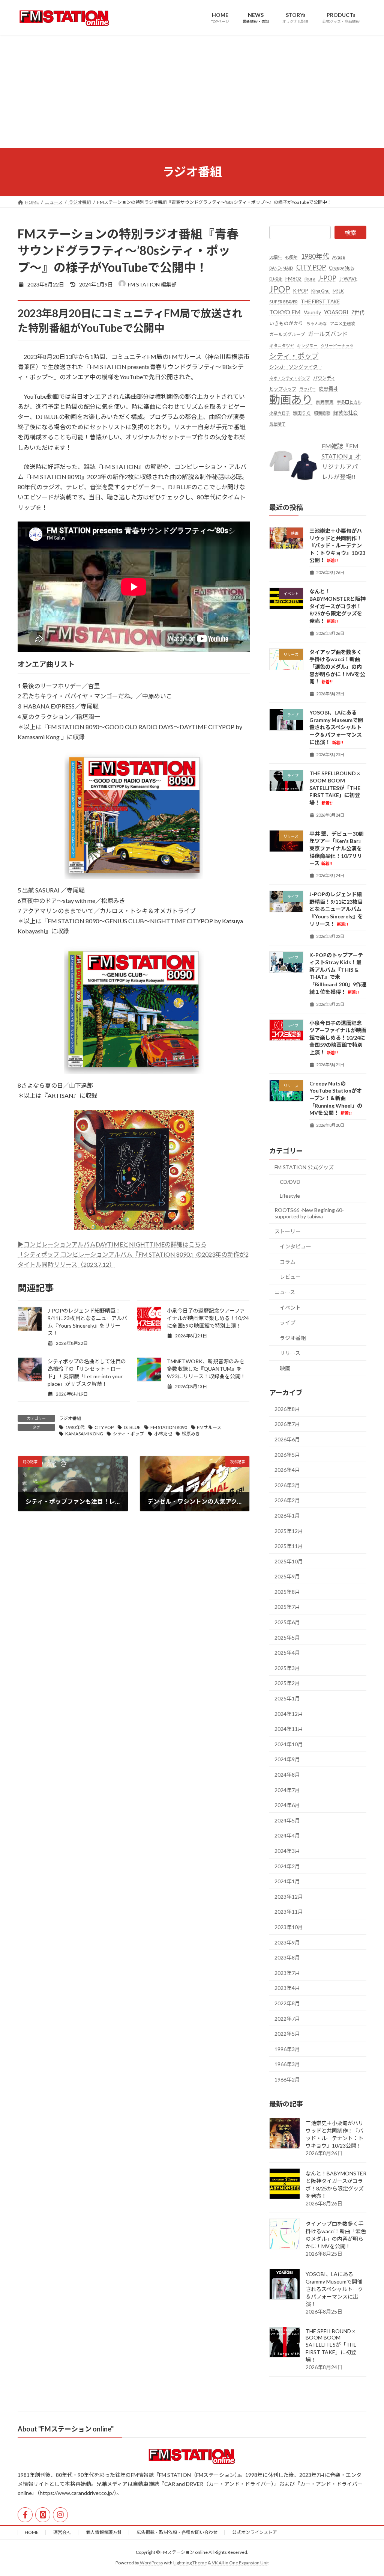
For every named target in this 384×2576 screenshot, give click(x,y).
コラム (288, 1261)
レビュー (290, 1277)
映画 (285, 1368)
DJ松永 (276, 279)
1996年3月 (287, 2049)
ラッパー (307, 389)
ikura (310, 279)
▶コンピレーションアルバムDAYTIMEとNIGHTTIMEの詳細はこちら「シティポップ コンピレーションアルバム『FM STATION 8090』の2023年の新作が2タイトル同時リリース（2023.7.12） (133, 1254)
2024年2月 (287, 1866)
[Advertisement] (192, 92)
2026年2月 (287, 1500)
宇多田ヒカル (349, 402)
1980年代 (75, 1427)
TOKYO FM (285, 312)
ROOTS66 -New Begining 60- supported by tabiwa (309, 1213)
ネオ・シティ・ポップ (290, 378)
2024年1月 (287, 1881)
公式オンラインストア (255, 2532)
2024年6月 (287, 1805)
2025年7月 (287, 1607)
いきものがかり (286, 323)
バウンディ (324, 378)
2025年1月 (287, 1698)
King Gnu (320, 290)
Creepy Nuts (342, 268)
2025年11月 (289, 1546)
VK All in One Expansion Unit (240, 2563)
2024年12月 (289, 1713)
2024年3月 (287, 1851)
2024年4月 (287, 1835)
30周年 (276, 257)
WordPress (151, 2563)
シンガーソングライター (296, 367)
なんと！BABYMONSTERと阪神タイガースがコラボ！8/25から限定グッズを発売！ (337, 606)
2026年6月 (287, 1439)
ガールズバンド (328, 334)
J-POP (327, 278)
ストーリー (288, 1231)
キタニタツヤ (282, 345)
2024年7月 (287, 1790)
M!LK (338, 290)
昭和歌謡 (322, 412)
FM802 (293, 278)
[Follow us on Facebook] (25, 2515)
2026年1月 (287, 1516)
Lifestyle (290, 1196)
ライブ (288, 1323)
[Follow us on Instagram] (60, 2515)
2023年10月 (289, 1927)
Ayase (339, 257)
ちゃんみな (317, 323)
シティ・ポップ (128, 1434)
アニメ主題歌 (342, 323)
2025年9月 (287, 1576)
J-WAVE (348, 279)
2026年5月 (287, 1454)
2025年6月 (287, 1622)
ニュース (285, 1292)
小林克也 (163, 1434)
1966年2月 (287, 2079)
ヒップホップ (283, 389)
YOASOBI (336, 312)
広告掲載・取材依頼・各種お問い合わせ (177, 2532)
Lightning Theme (190, 2563)
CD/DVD (290, 1181)
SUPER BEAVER (283, 301)
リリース (290, 1353)
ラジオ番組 (70, 1418)
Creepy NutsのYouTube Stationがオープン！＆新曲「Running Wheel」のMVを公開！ (336, 1098)
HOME (32, 2532)
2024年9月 (287, 1759)
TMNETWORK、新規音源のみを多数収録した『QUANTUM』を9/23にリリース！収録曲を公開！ (206, 1369)
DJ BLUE (132, 1427)
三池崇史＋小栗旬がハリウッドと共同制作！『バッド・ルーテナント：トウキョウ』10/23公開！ (337, 545)
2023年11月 (289, 1912)
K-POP (301, 290)
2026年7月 (287, 1424)
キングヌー (307, 345)
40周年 (291, 257)
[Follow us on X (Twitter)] (43, 2515)
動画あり (291, 399)
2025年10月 (289, 1561)
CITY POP (104, 1427)
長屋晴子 (277, 424)
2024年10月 (289, 1744)
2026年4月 (287, 1470)
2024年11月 (289, 1729)
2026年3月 (287, 1485)
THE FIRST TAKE (320, 301)
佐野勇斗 (328, 389)
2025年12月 (289, 1531)
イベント (290, 1307)
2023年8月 (287, 1957)
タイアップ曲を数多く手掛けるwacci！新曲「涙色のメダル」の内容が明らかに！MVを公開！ (337, 666)
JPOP (280, 289)
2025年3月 (287, 1668)
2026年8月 (287, 1409)
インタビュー (295, 1246)
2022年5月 (287, 2034)
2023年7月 (287, 1972)
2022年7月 (287, 2018)
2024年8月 (287, 1775)
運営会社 (62, 2532)
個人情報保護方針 (104, 2532)
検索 (351, 233)
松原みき (191, 1434)
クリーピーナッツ (337, 345)
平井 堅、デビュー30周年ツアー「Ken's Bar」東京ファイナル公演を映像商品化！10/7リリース (337, 848)
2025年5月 (287, 1637)
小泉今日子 (280, 412)
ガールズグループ (287, 334)
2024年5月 (287, 1820)
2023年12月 (289, 1896)
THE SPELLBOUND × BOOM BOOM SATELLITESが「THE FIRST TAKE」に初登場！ (335, 788)
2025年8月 (287, 1591)
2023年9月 (287, 1942)
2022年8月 (287, 2003)
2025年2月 (287, 1683)
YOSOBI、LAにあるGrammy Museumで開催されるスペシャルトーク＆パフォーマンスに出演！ (336, 727)
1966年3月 (287, 2064)
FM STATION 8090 (169, 1427)
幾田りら (302, 412)
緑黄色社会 (346, 412)
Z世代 (358, 312)
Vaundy (312, 312)
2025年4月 (287, 1653)
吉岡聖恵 (325, 402)
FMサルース (209, 1427)
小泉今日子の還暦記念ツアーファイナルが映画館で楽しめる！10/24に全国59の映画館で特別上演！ (208, 1318)
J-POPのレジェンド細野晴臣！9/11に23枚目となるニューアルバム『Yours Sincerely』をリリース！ (336, 909)
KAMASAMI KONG (84, 1434)
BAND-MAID (281, 268)
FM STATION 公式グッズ (304, 1167)
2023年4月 (287, 1988)
